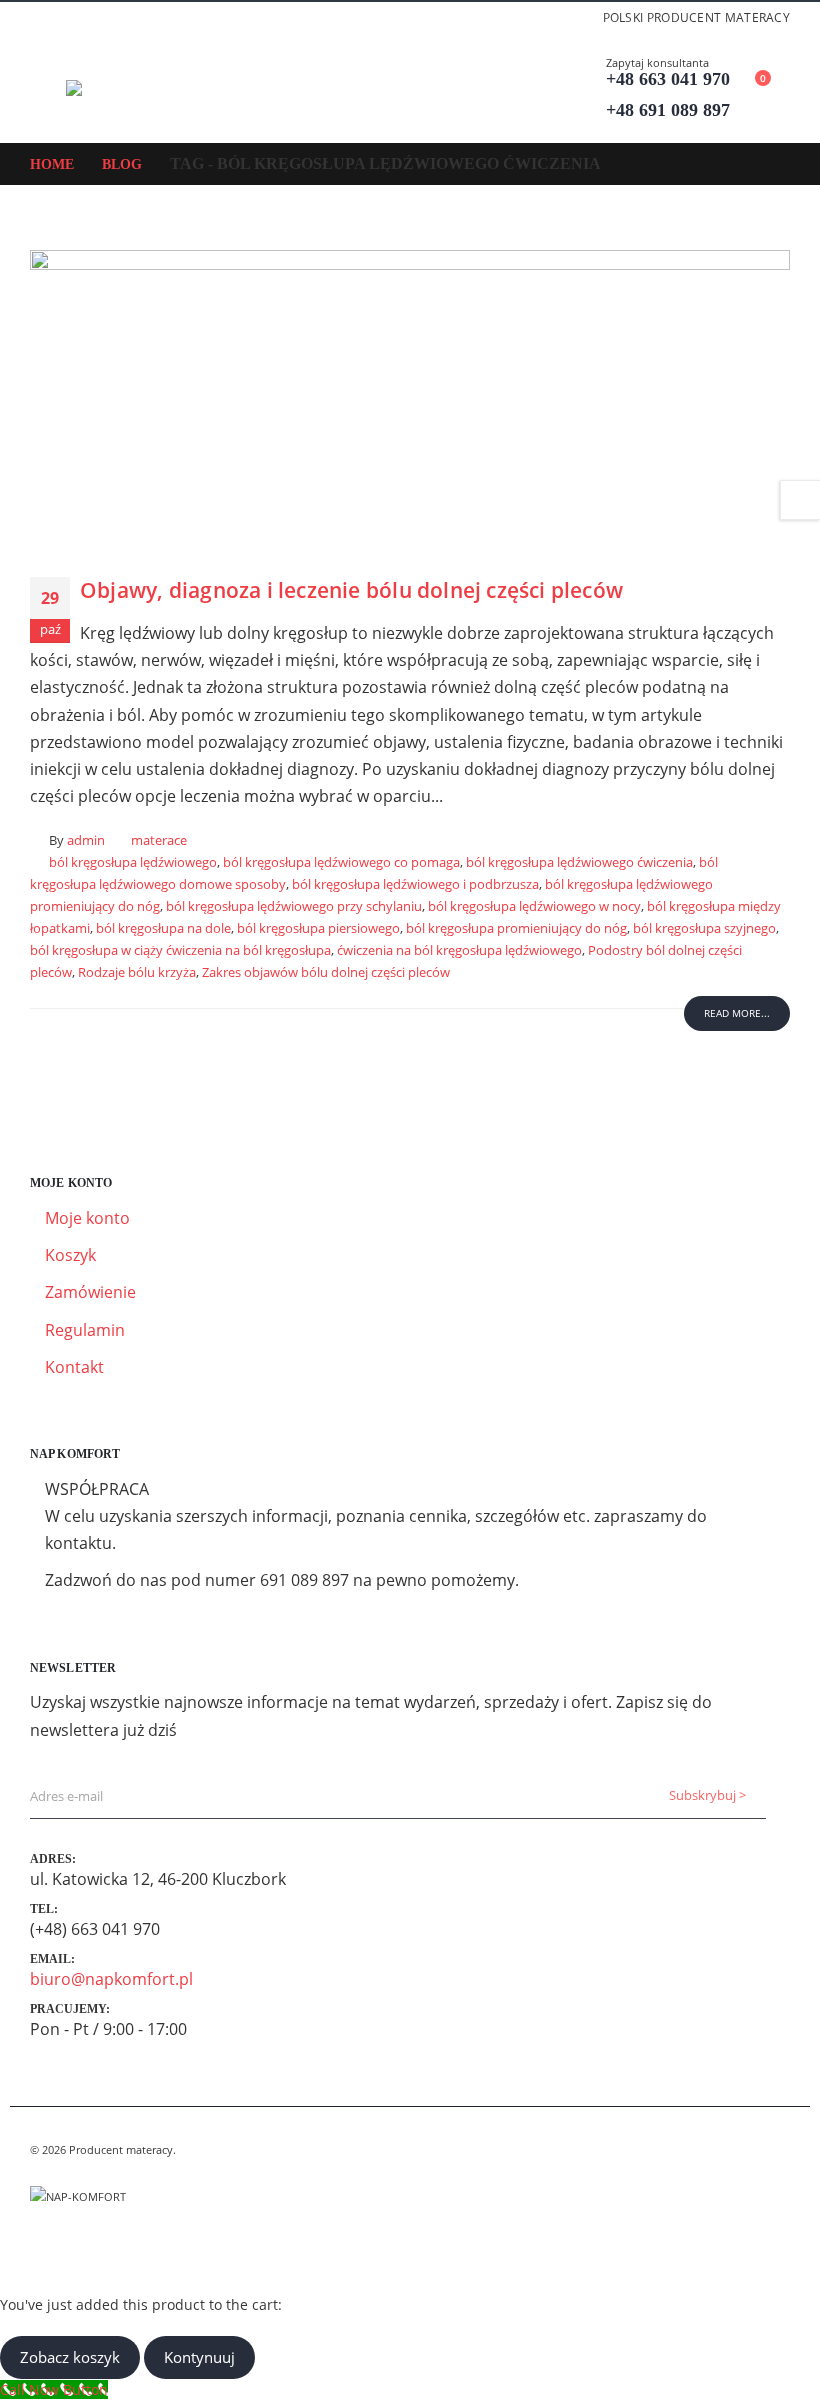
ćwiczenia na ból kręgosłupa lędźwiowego (459, 950)
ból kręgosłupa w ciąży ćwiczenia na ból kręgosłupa (180, 950)
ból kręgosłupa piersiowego (318, 928)
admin (86, 840)
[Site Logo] (121, 88)
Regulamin (85, 1330)
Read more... (737, 1013)
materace (159, 840)
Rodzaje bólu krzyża (137, 972)
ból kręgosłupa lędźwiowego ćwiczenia (579, 862)
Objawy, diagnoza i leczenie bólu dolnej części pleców (351, 590)
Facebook (47, 2245)
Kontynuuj (199, 2357)
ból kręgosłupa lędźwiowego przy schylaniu (294, 906)
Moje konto (87, 1218)
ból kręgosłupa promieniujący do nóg (516, 928)
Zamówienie (90, 1292)
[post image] (410, 398)
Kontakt (74, 1367)
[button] (48, 88)
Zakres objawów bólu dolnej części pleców (326, 972)
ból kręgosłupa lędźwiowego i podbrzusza (415, 884)
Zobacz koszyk (70, 2357)
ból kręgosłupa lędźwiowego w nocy (534, 906)
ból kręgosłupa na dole (163, 928)
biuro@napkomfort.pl (111, 1979)
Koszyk (70, 1255)
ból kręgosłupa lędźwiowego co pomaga (341, 862)
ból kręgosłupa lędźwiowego (133, 862)
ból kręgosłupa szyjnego (704, 928)
